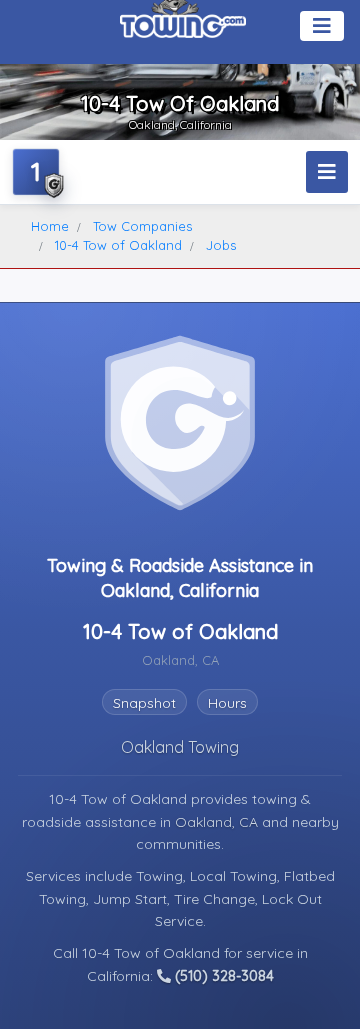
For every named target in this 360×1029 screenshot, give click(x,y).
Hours (227, 703)
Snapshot (144, 703)
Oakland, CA (218, 822)
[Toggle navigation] (322, 26)
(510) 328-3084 (222, 976)
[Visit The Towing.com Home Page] (183, 20)
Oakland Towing (180, 747)
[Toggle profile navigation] (327, 172)
